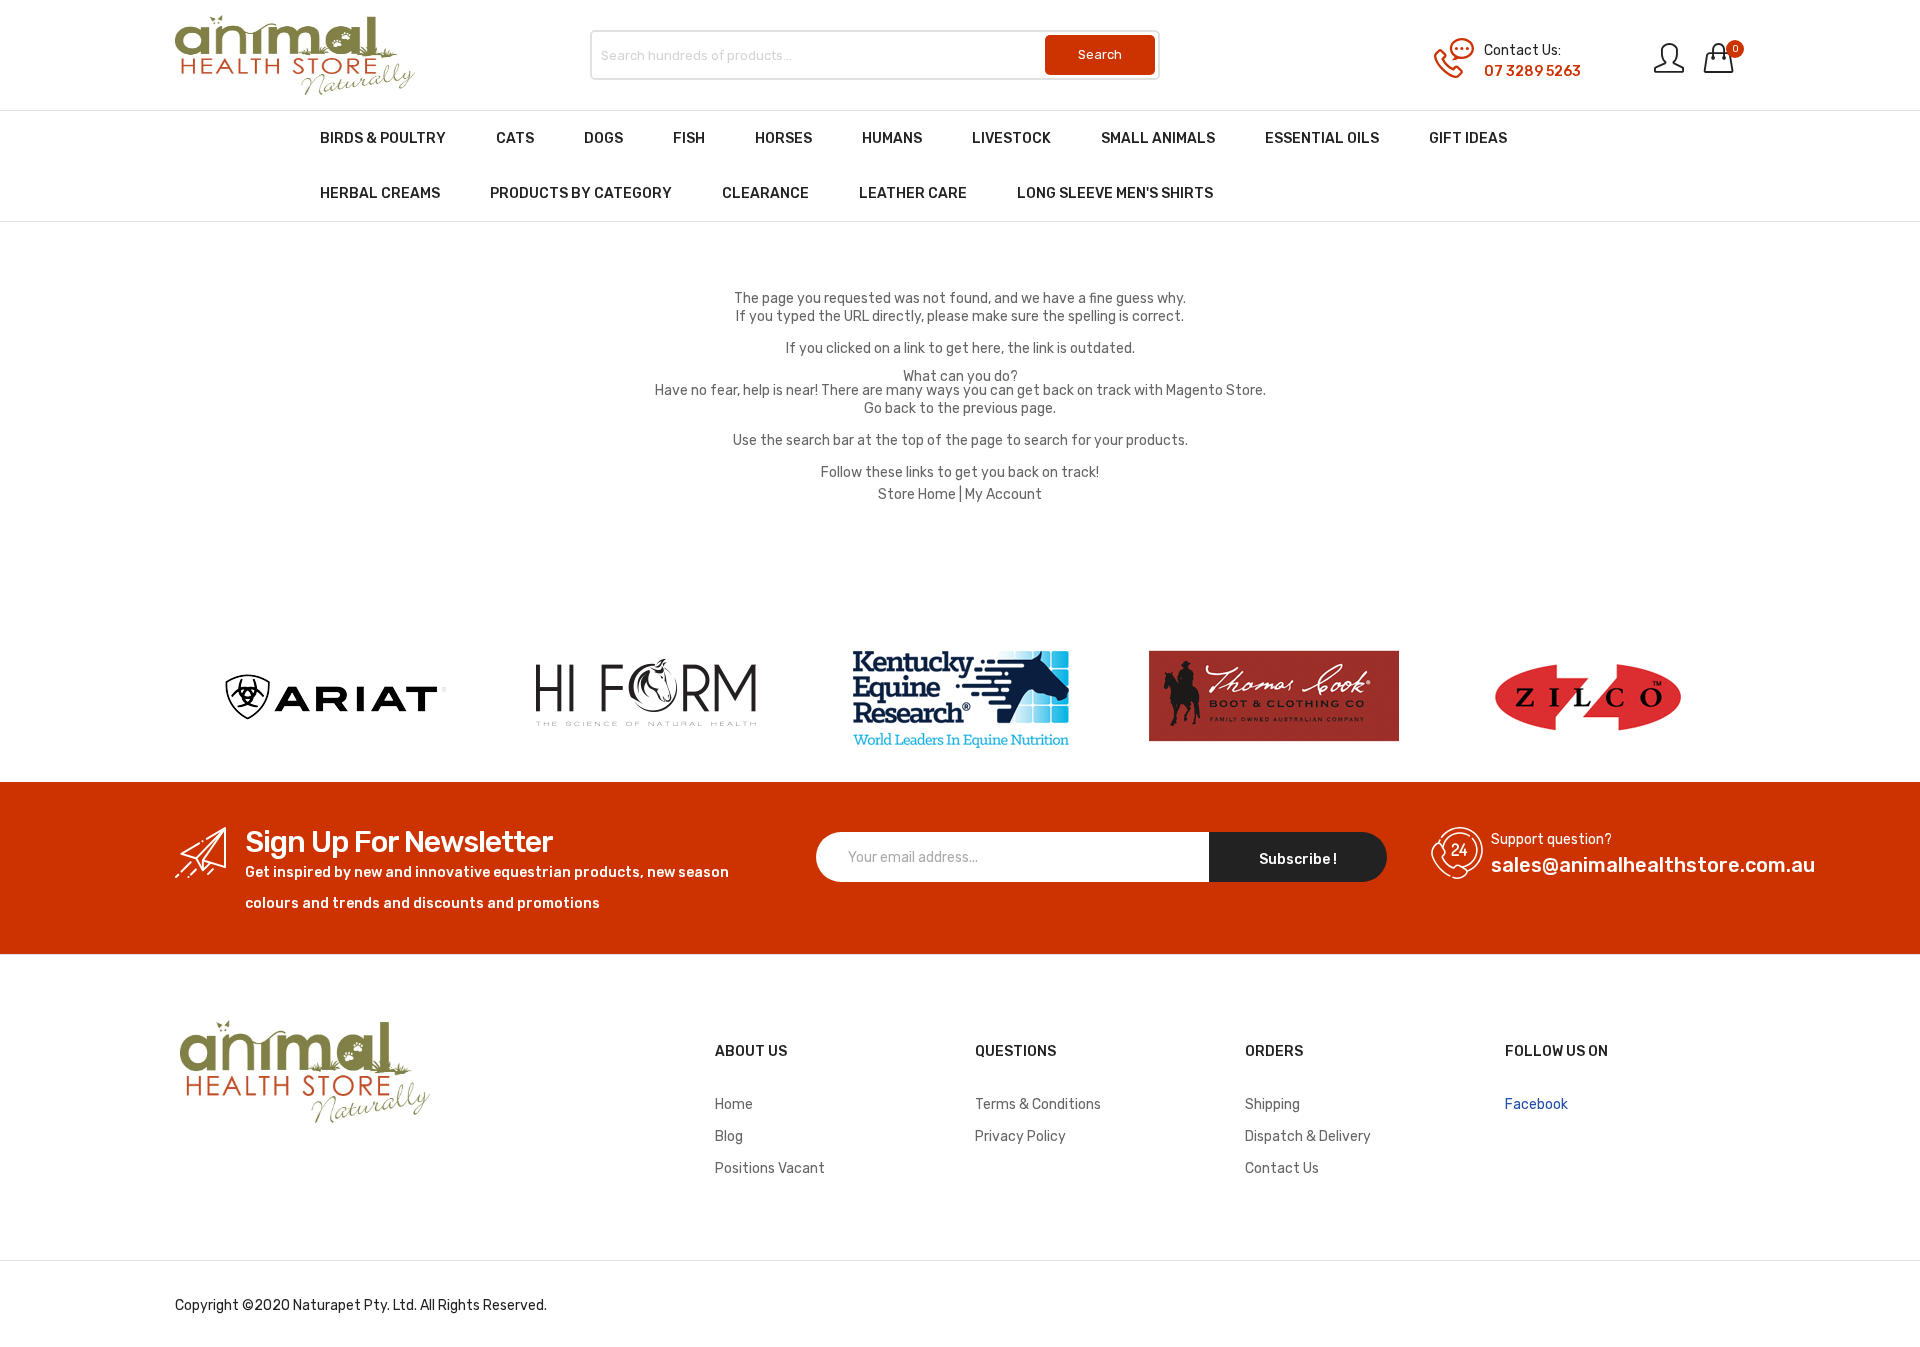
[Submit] (1100, 55)
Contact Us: (1522, 51)
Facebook (1536, 1104)
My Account (1003, 494)
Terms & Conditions (1038, 1104)
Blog (729, 1136)
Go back (890, 408)
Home (734, 1104)
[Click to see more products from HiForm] (646, 697)
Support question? (1551, 840)
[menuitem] (383, 138)
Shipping (1272, 1104)
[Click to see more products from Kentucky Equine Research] (960, 697)
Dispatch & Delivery (1308, 1136)
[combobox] (875, 55)
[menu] (960, 166)
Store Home (917, 494)
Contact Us (1282, 1168)
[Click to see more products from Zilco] (1274, 697)
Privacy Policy (1020, 1136)
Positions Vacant (770, 1168)
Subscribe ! (1298, 859)
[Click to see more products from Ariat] (332, 697)
